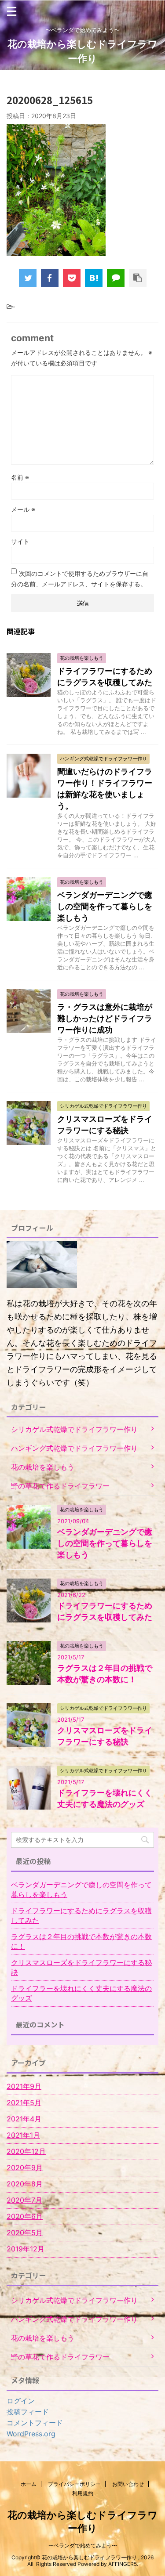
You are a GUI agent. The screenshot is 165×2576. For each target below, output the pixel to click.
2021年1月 (23, 2135)
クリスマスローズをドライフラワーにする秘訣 (81, 1967)
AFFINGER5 (123, 2564)
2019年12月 (26, 2249)
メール (23, 509)
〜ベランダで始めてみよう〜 (83, 2545)
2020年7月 (24, 2200)
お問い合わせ (128, 2484)
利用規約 (83, 2493)
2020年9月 (25, 2168)
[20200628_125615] (94, 278)
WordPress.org (31, 2434)
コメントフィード (35, 2423)
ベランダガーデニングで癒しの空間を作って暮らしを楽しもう (105, 906)
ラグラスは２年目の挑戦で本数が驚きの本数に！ (81, 1941)
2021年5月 (24, 2103)
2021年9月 (24, 2086)
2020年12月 (26, 2151)
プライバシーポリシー (74, 2484)
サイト (20, 541)
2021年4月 (24, 2119)
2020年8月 (25, 2184)
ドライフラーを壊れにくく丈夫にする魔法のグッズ (81, 1993)
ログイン (21, 2401)
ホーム (29, 2484)
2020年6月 (25, 2216)
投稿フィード (28, 2412)
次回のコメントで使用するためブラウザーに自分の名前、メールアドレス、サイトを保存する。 (80, 579)
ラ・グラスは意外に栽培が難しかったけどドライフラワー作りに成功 (105, 1018)
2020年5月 (25, 2233)
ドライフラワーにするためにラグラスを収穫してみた (81, 1915)
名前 (20, 477)
